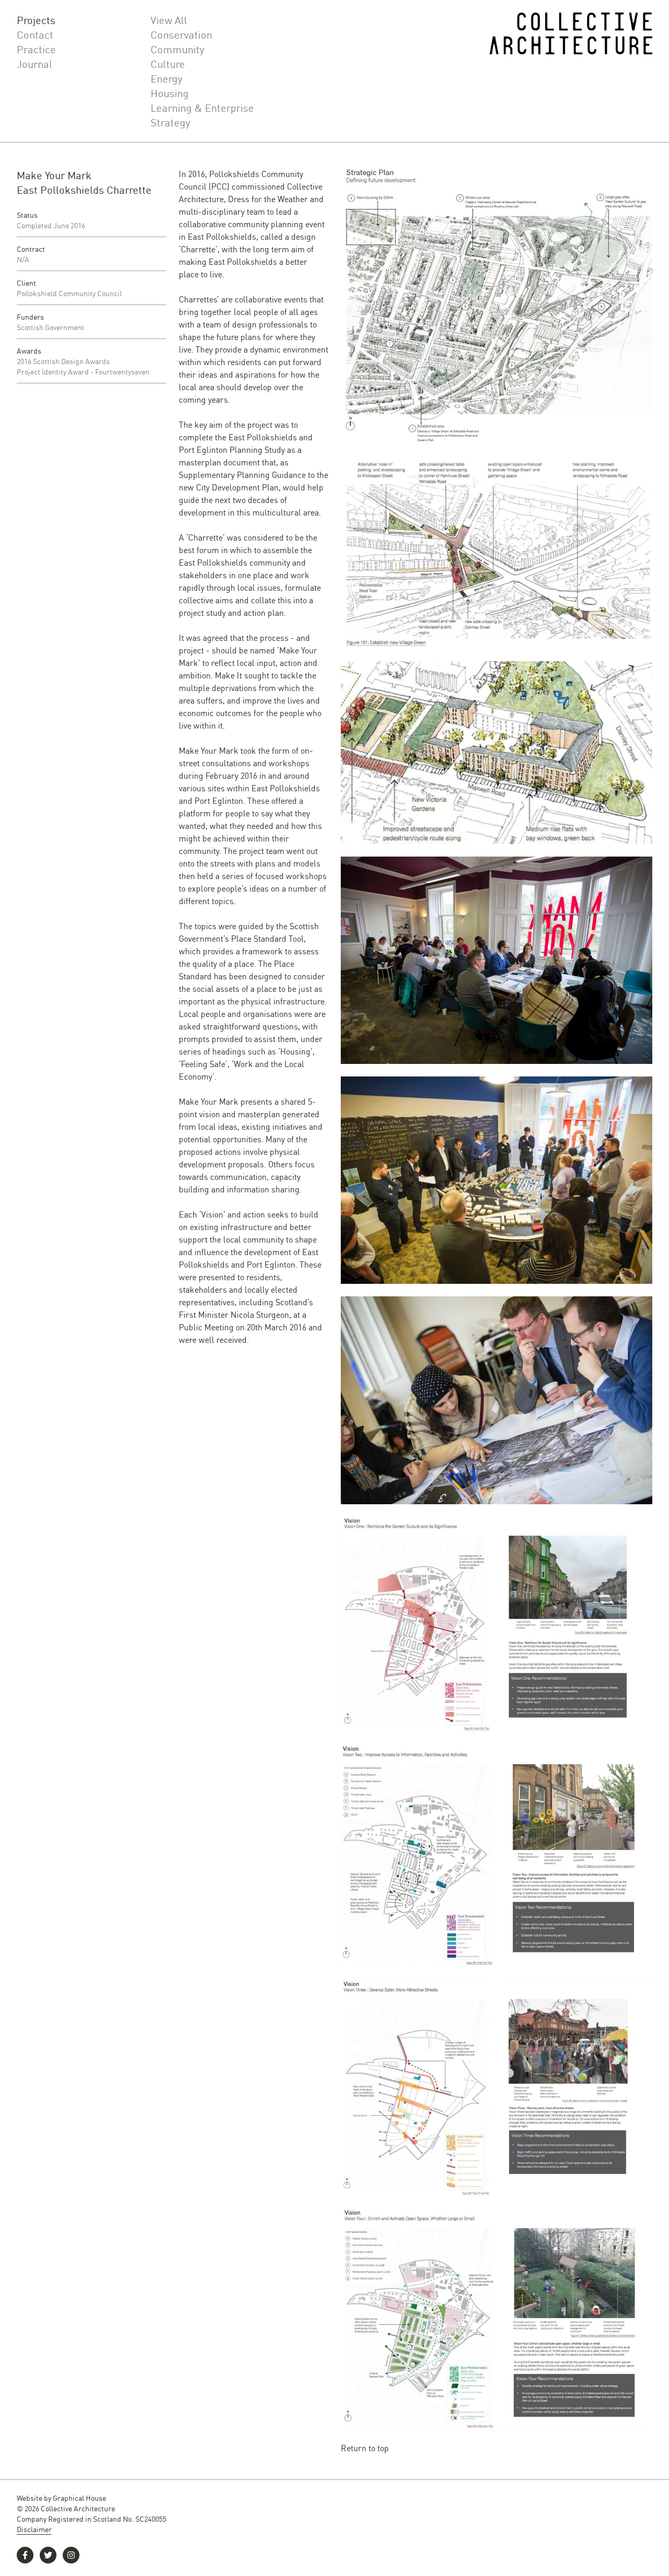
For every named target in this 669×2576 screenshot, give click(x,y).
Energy (166, 78)
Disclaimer (34, 2529)
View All (169, 20)
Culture (168, 64)
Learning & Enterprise (202, 108)
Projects (36, 20)
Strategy (170, 122)
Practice (36, 49)
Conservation (181, 34)
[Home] (571, 71)
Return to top (365, 2448)
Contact (35, 34)
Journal (34, 64)
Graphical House (79, 2498)
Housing (170, 93)
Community (177, 49)
